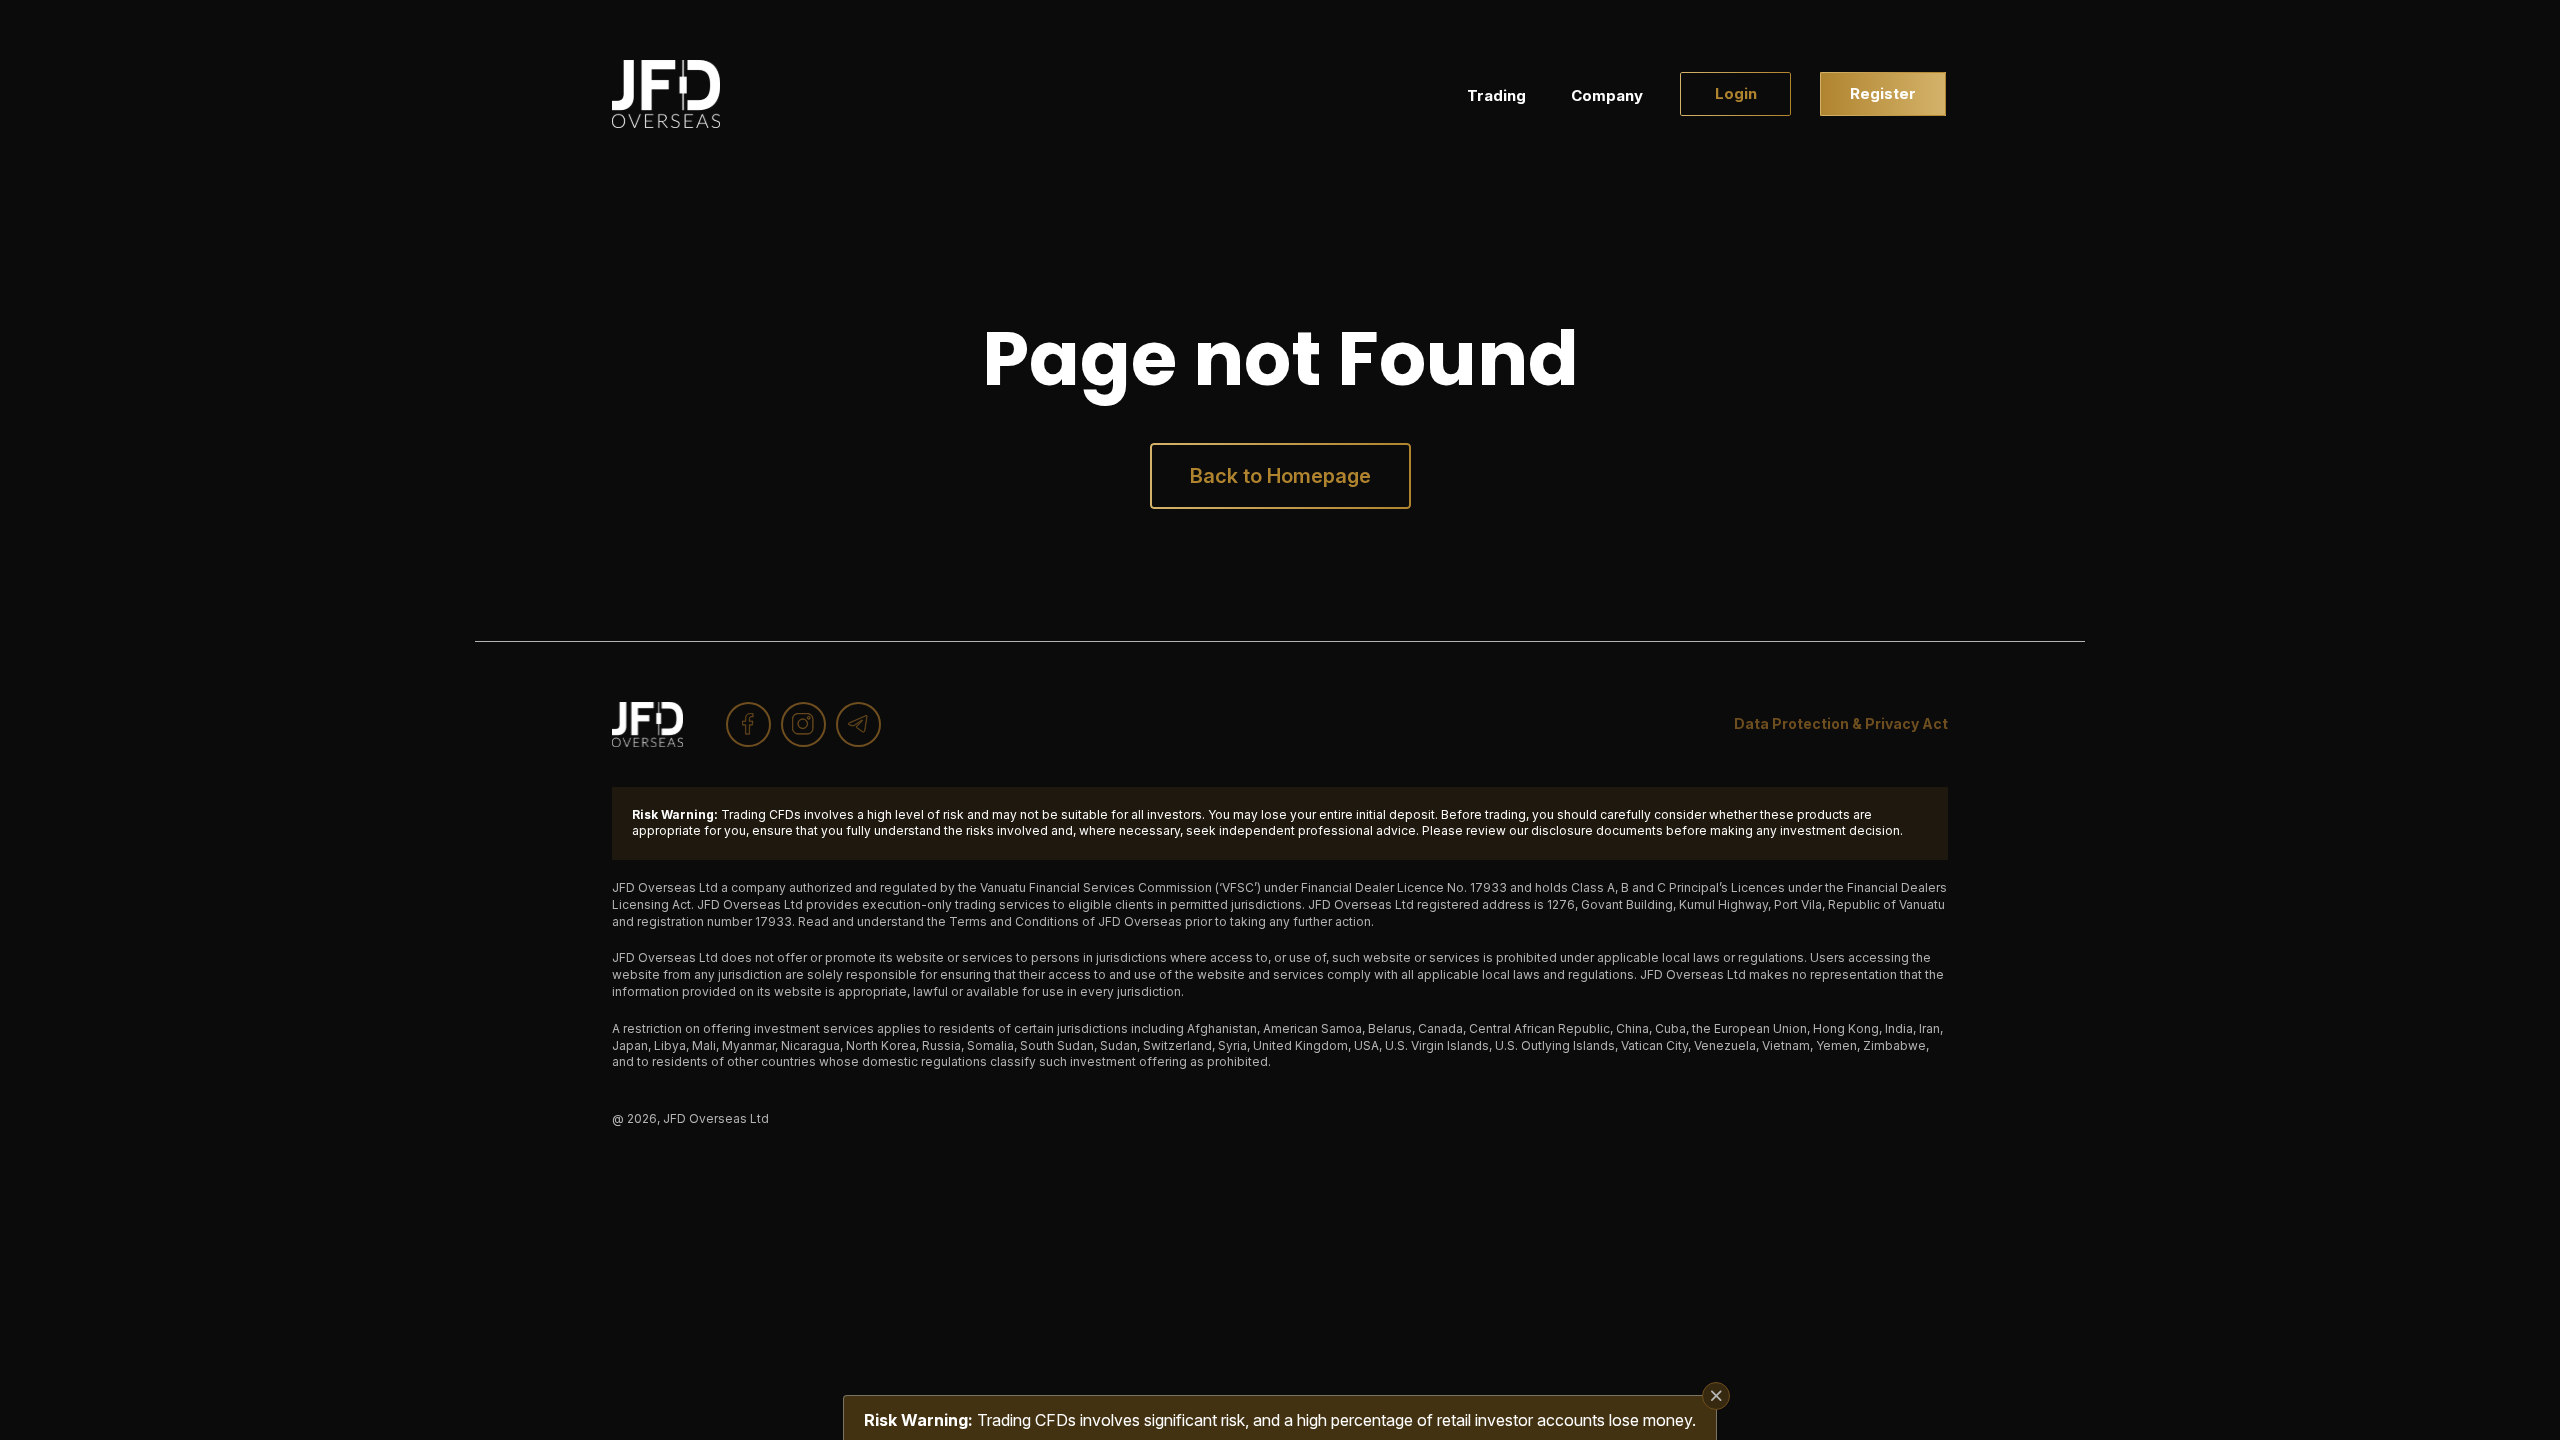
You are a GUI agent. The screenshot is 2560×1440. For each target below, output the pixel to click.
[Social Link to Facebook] (748, 724)
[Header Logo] (666, 94)
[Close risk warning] (1716, 1396)
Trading (1496, 95)
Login (1736, 93)
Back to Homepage (1280, 476)
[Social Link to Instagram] (803, 724)
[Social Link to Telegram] (858, 724)
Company (1607, 95)
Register (1883, 93)
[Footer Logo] (647, 724)
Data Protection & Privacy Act (1841, 723)
